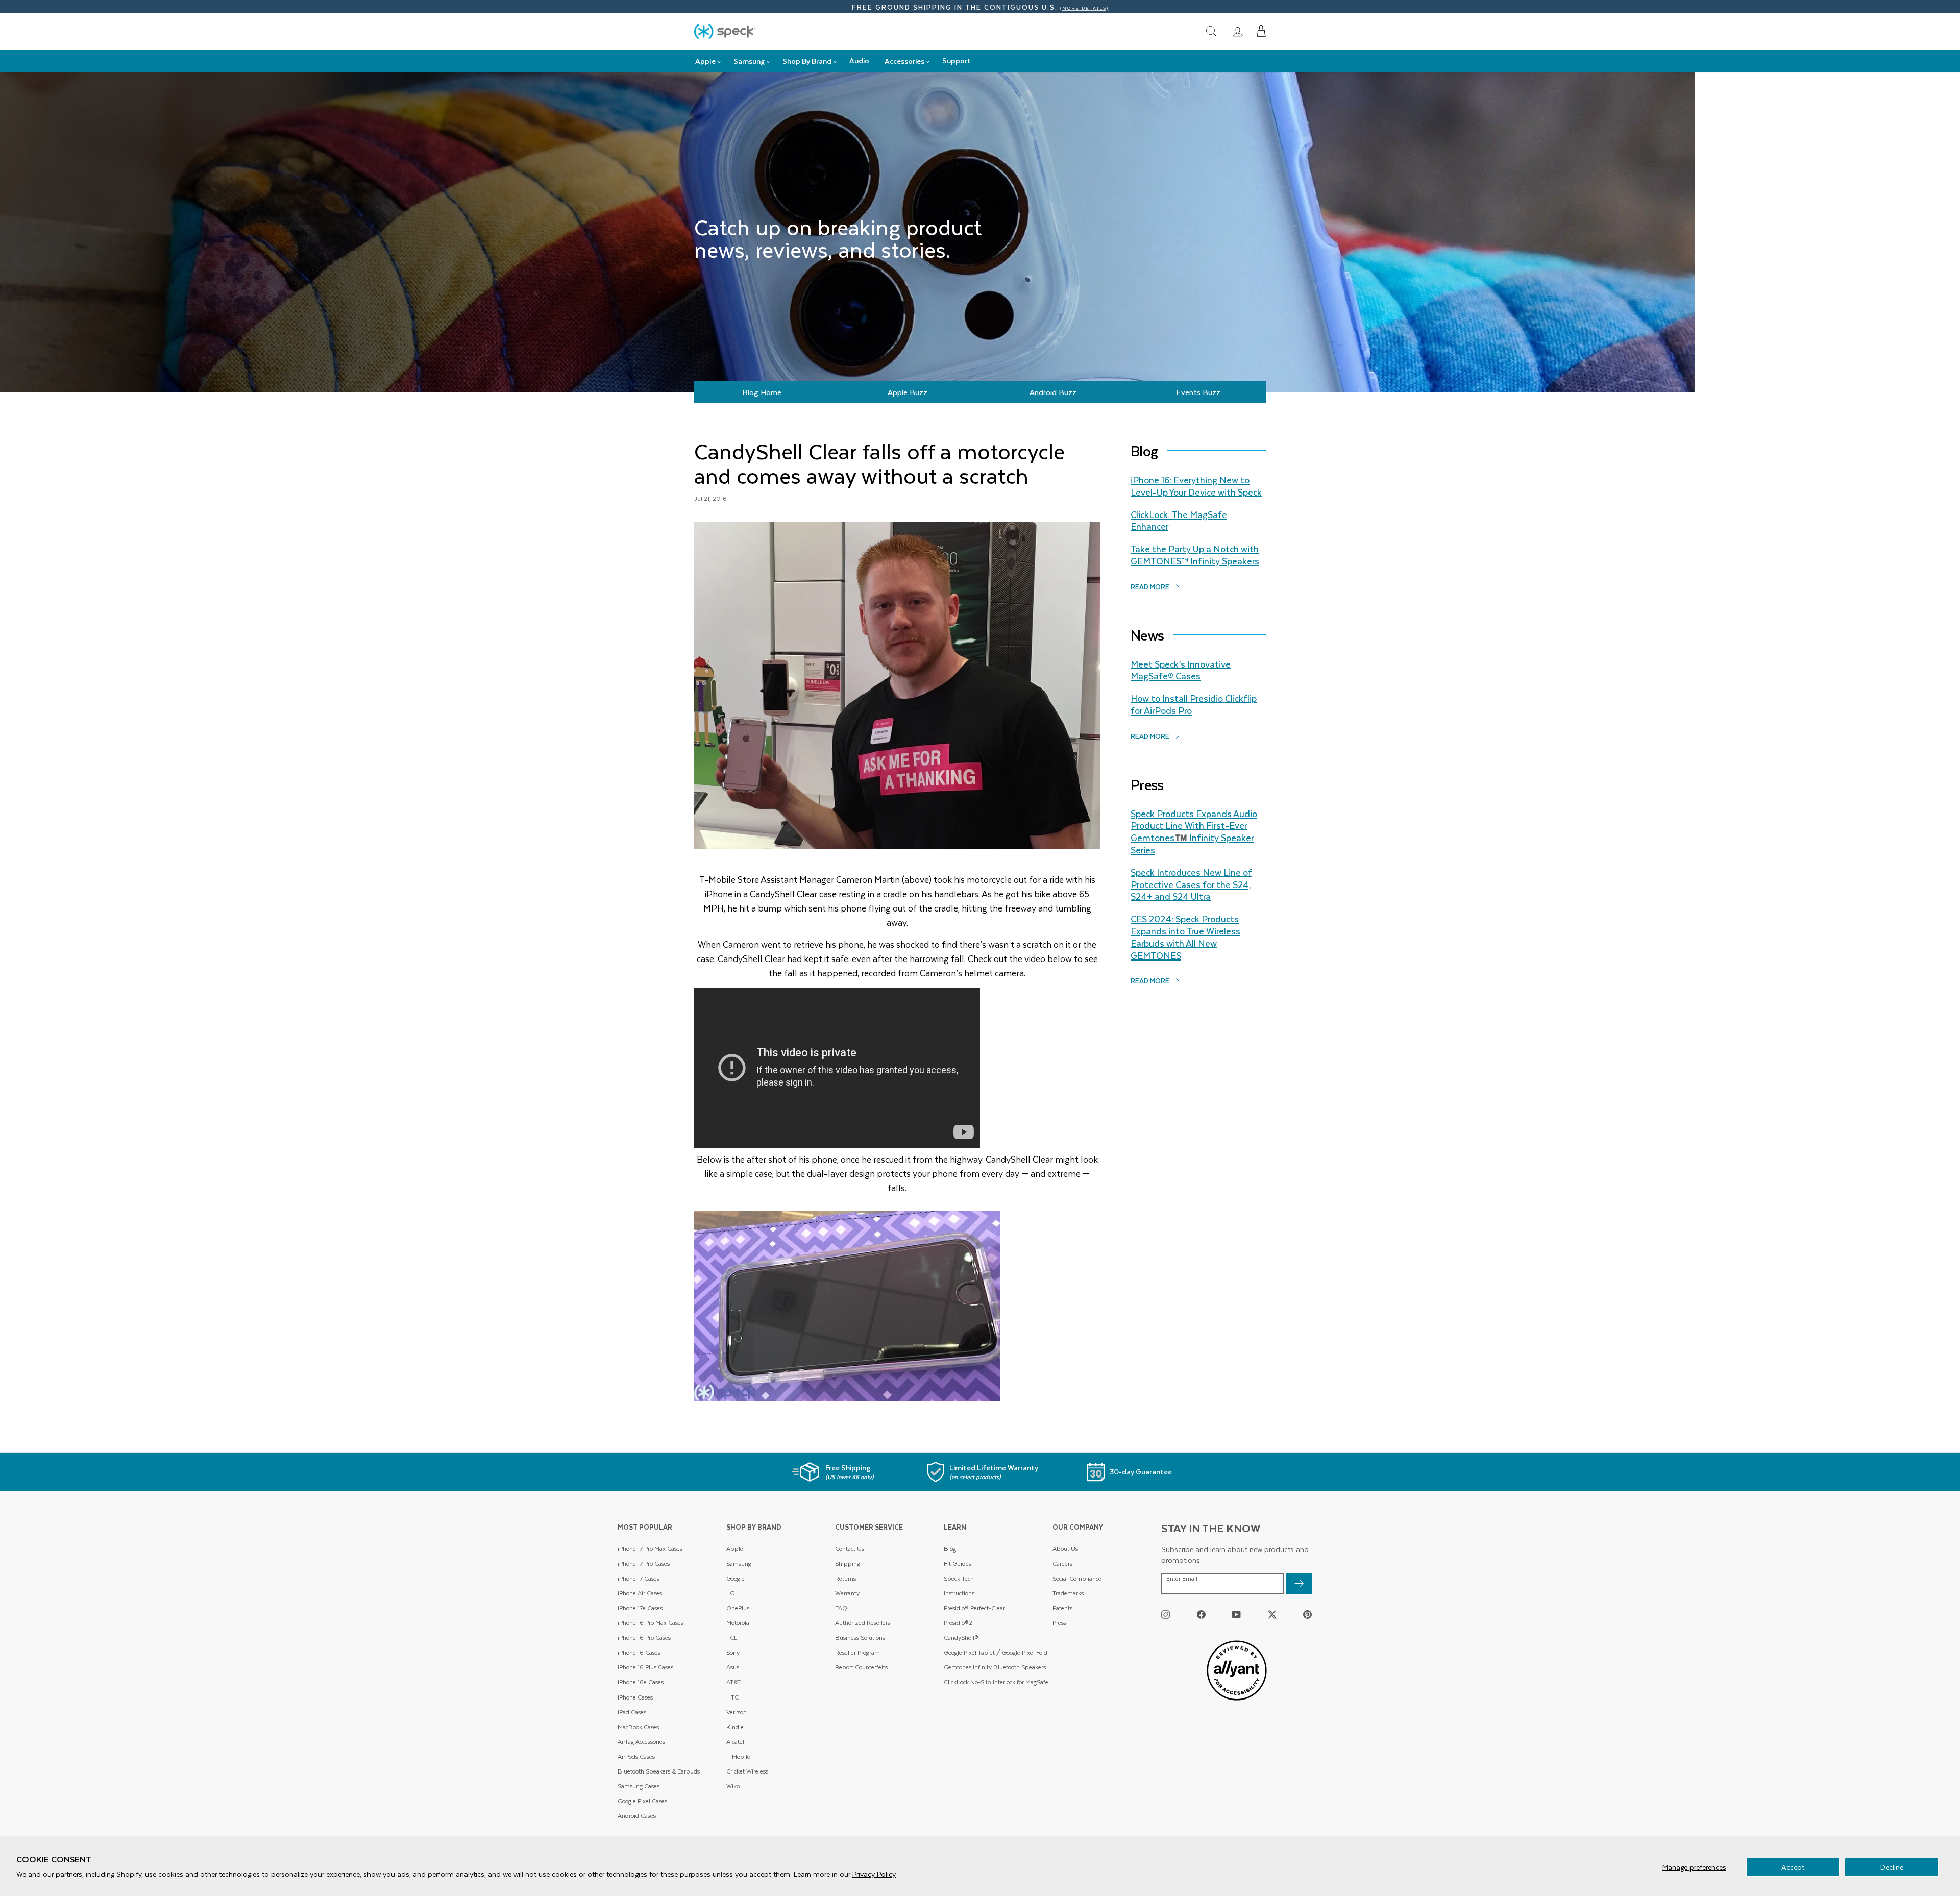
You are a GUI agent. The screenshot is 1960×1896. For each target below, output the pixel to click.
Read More (1151, 587)
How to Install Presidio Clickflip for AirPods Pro (1194, 704)
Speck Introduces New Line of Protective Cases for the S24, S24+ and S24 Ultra (1191, 884)
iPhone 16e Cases (641, 1682)
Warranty (847, 1593)
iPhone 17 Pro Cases (644, 1563)
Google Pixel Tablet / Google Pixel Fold (996, 1652)
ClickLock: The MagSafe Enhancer (1179, 521)
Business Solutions (860, 1638)
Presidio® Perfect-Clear (974, 1608)
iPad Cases (632, 1712)
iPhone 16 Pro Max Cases (651, 1623)
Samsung (739, 1563)
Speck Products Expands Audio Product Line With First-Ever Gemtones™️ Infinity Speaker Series (1194, 832)
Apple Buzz (908, 392)
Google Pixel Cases (642, 1801)
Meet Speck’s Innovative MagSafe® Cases (1181, 670)
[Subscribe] (1299, 1584)
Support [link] (957, 60)
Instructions (959, 1593)
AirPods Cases (636, 1756)
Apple (735, 1549)
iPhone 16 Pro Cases (644, 1638)
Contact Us (850, 1549)
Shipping (848, 1563)
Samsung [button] (749, 61)
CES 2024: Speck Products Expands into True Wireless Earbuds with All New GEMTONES (1185, 937)
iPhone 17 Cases (639, 1578)
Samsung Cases (639, 1786)
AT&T (733, 1682)
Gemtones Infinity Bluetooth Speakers (995, 1667)
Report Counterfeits (861, 1667)
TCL (732, 1638)
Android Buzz (1053, 392)
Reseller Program (857, 1652)
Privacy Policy (874, 1874)
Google (736, 1578)
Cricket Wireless (747, 1771)
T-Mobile (738, 1756)
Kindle (735, 1727)
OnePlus (738, 1608)
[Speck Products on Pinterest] (1307, 1615)
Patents (1062, 1608)
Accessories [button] (904, 61)
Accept (1793, 1867)
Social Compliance (1077, 1578)
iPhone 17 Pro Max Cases (650, 1549)
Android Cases (637, 1816)
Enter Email (1182, 1579)
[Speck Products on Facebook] (1201, 1615)
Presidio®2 (958, 1623)
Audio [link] (859, 60)
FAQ (841, 1608)
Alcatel (735, 1742)
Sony (733, 1652)
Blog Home (762, 392)
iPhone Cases (635, 1697)
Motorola (738, 1623)
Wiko (733, 1786)
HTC (732, 1697)
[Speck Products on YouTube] (1236, 1615)
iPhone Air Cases (640, 1593)
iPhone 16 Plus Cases (645, 1667)
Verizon (737, 1712)
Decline (1892, 1867)
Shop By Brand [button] (807, 61)
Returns (846, 1578)
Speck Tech (959, 1578)
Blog (950, 1549)
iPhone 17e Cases (640, 1608)
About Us (1065, 1549)
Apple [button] (705, 61)
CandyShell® (961, 1638)
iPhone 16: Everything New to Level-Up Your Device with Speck (1196, 486)
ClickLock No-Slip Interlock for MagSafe (996, 1682)
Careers (1062, 1563)
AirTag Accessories (641, 1742)
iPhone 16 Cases (639, 1652)
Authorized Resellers (863, 1623)
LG (730, 1593)
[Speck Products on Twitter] (1272, 1615)
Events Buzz (1198, 392)
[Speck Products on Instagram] (1166, 1615)
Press (1059, 1623)
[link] (1238, 31)
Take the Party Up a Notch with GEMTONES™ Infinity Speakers (1195, 555)
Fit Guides (958, 1563)
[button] (1261, 31)
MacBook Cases (638, 1727)
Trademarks (1068, 1593)
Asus (733, 1667)
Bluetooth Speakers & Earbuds (659, 1771)
